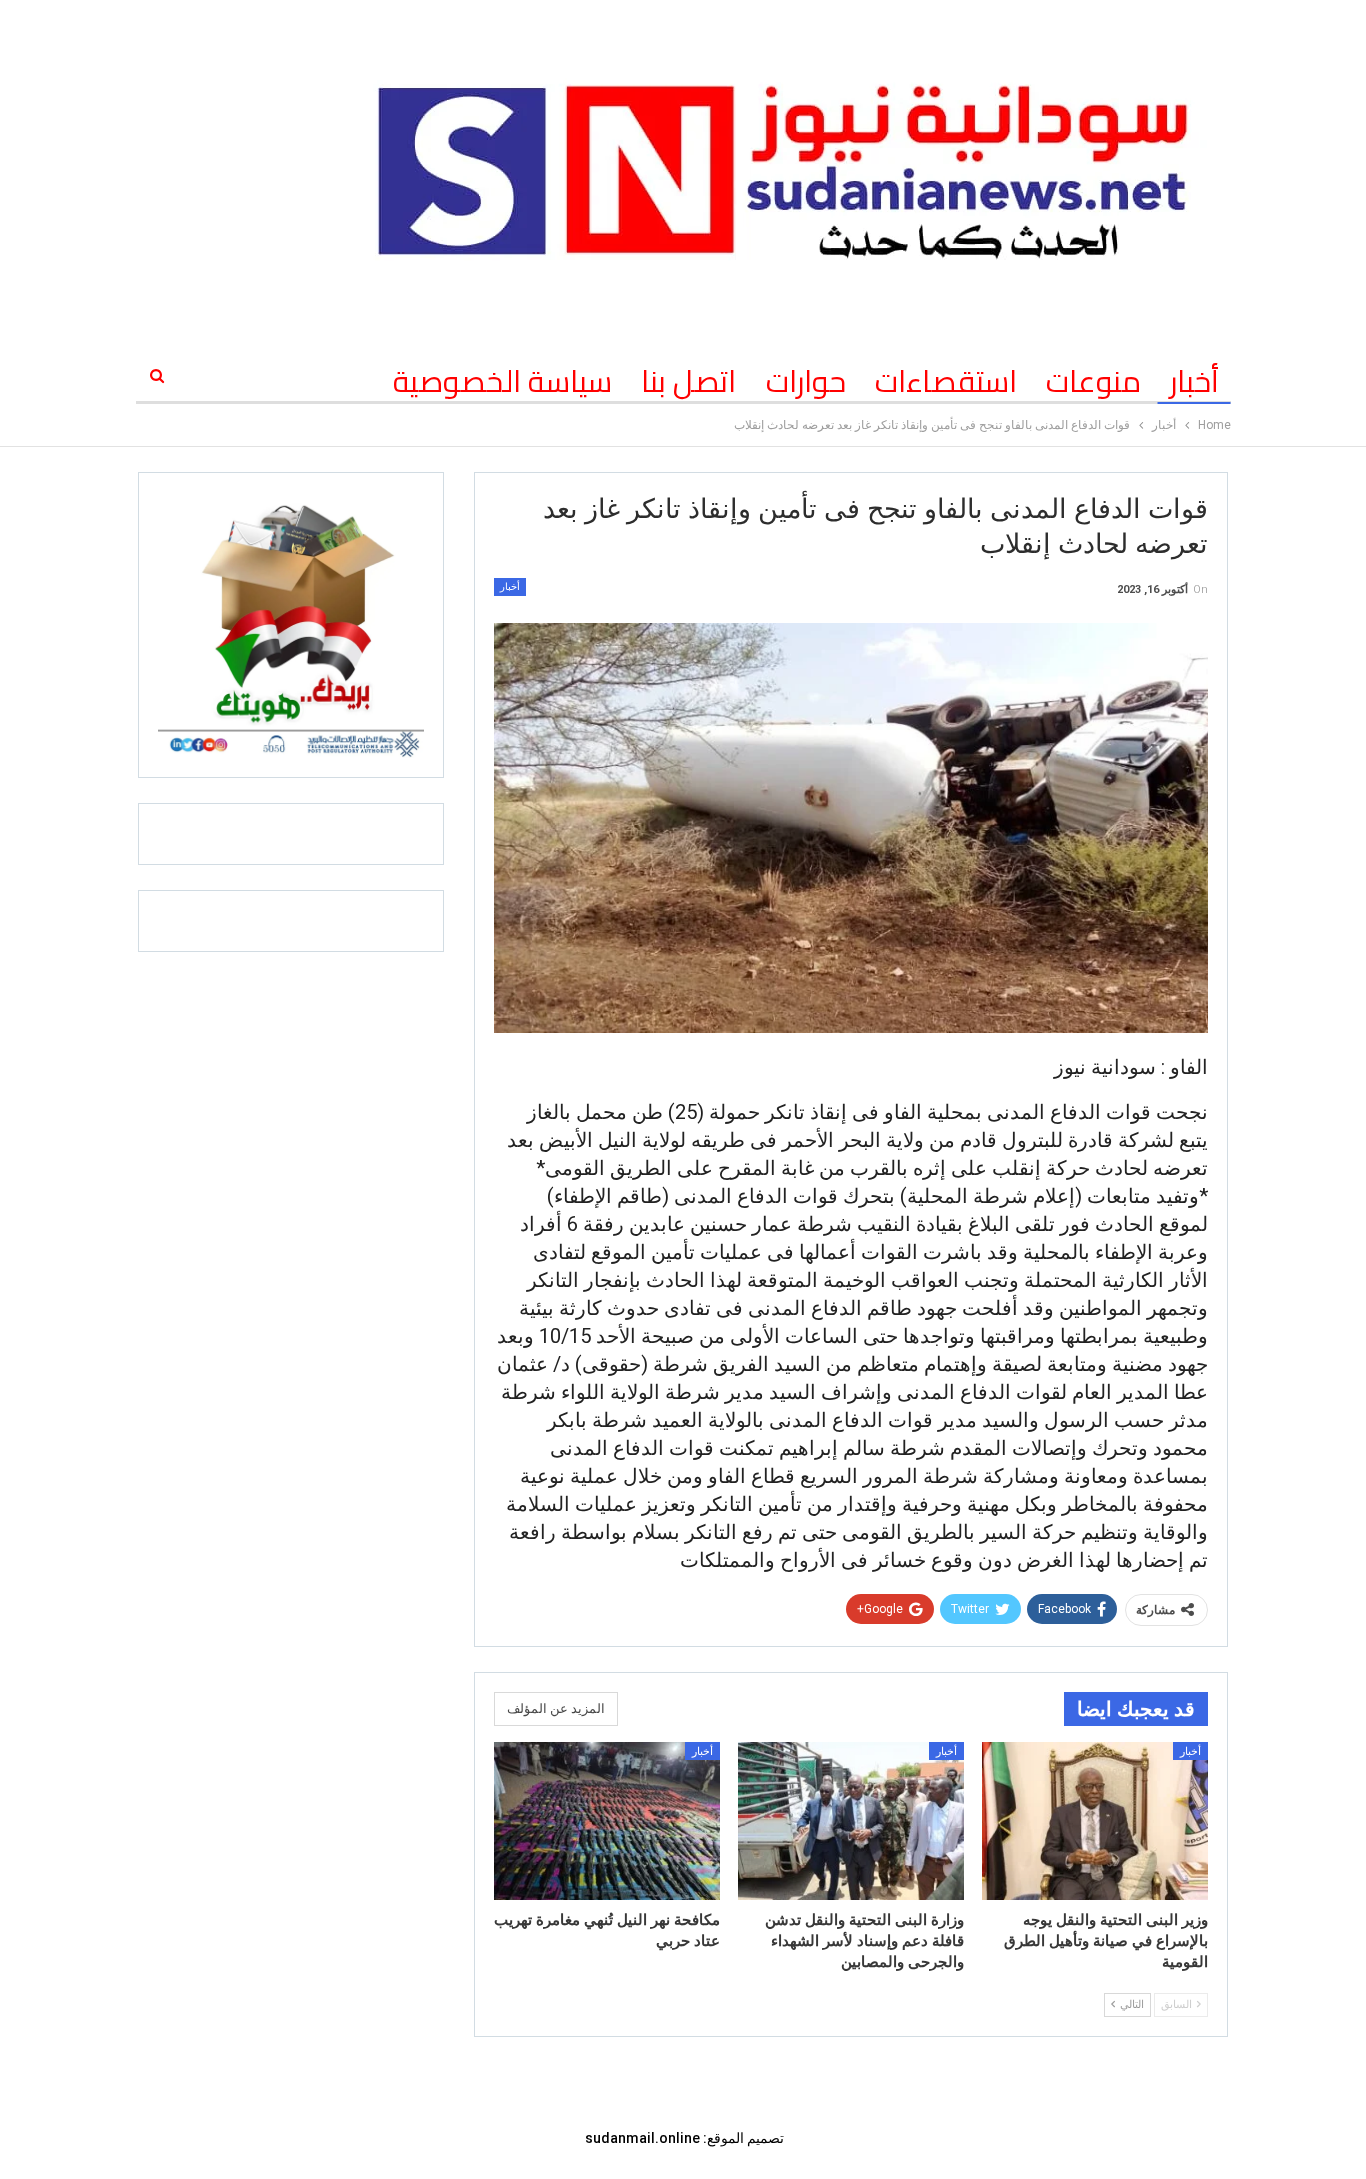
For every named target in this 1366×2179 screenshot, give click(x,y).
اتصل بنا (688, 381)
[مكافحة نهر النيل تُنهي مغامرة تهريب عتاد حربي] (607, 1821)
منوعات (1093, 381)
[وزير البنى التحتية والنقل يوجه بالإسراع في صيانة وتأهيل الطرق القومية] (1095, 1821)
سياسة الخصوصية (502, 381)
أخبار (1194, 381)
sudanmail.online (642, 2138)
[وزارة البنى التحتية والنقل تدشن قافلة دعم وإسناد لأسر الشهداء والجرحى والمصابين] (851, 1821)
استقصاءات (946, 381)
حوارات (806, 381)
